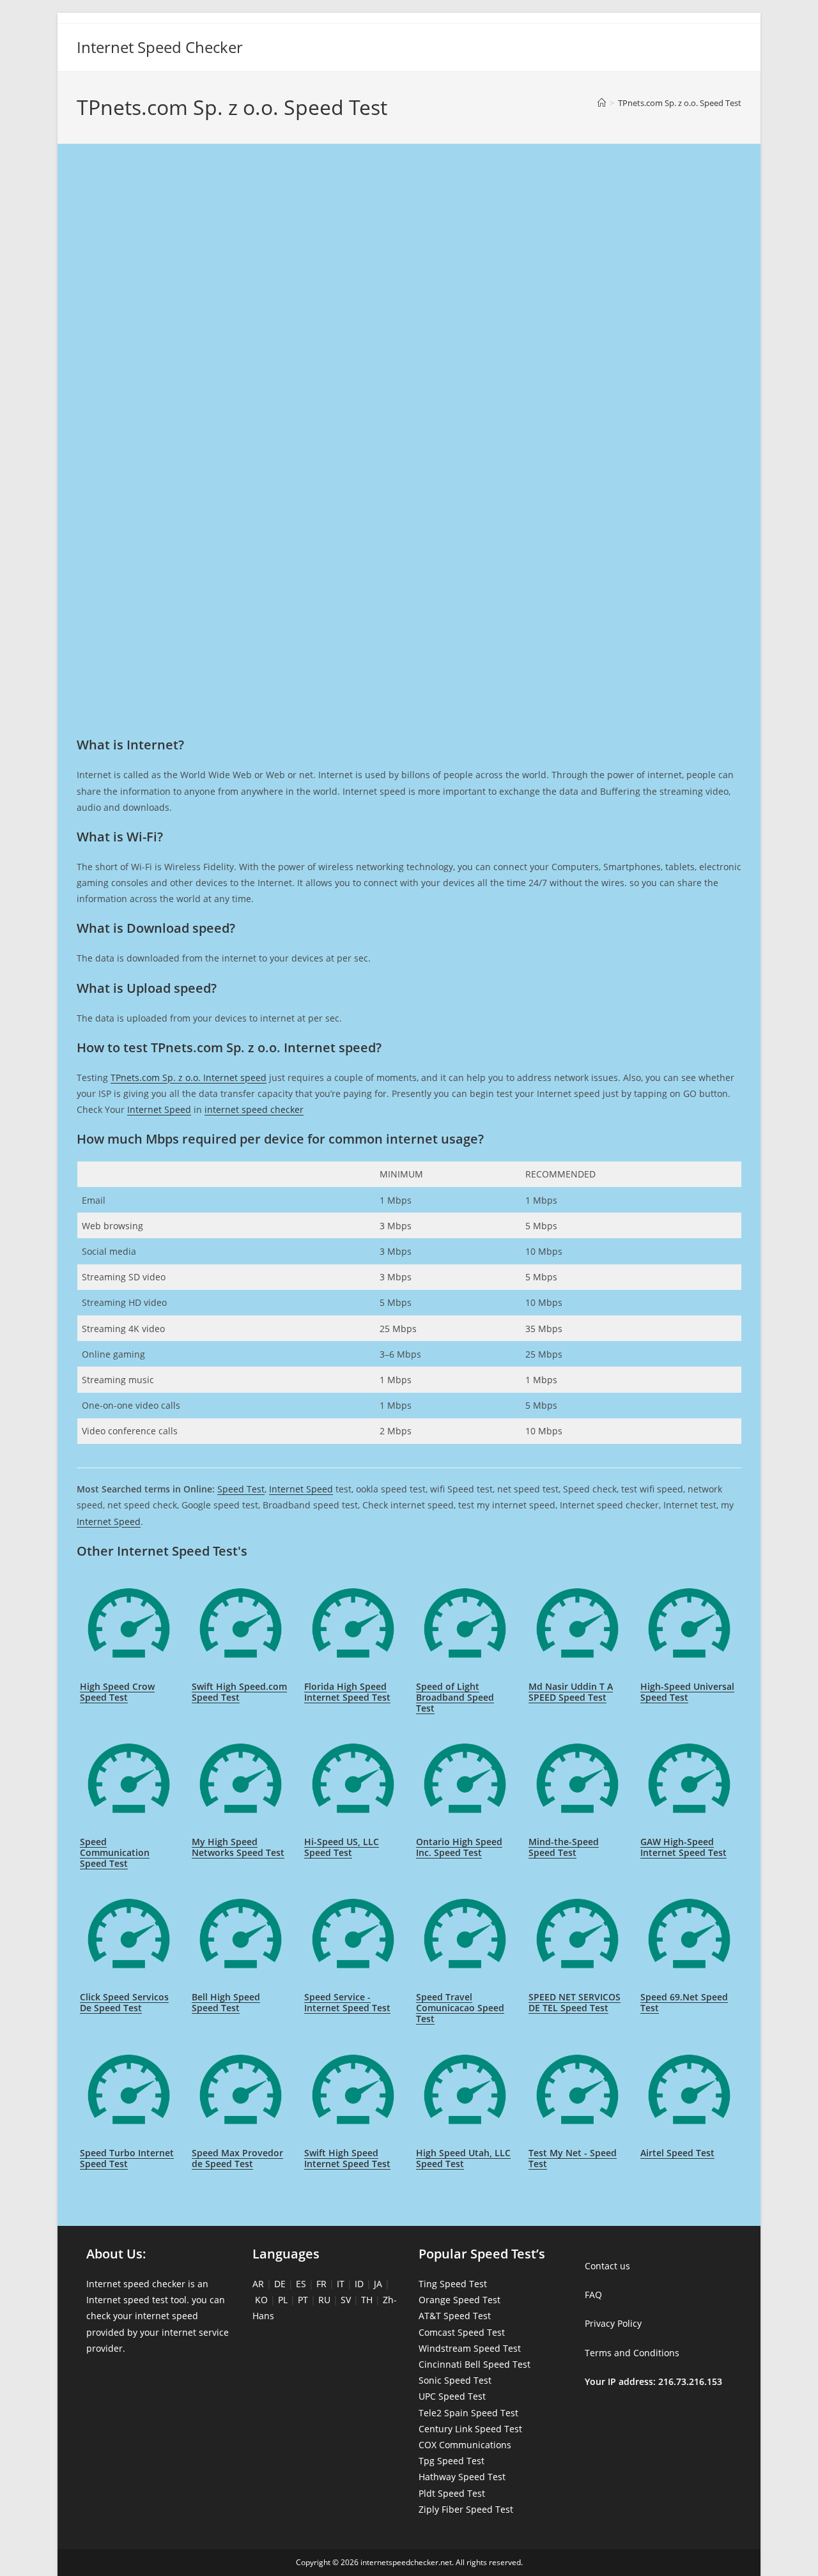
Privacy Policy (613, 2323)
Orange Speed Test (459, 2300)
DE (280, 2284)
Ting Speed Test (453, 2284)
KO (261, 2300)
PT (303, 2300)
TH (367, 2300)
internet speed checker (254, 1109)
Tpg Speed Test (451, 2461)
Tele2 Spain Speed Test (468, 2413)
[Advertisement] (409, 210)
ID (359, 2284)
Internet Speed (159, 1109)
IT (341, 2284)
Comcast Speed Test (462, 2332)
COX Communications (465, 2445)
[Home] (602, 103)
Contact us (607, 2266)
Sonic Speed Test (455, 2380)
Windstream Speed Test (470, 2348)
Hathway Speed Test (462, 2477)
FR (321, 2284)
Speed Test (241, 1489)
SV (346, 2300)
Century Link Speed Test (470, 2429)
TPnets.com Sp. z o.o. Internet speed (189, 1077)
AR (258, 2284)
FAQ (593, 2295)
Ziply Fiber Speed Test (466, 2509)
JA (378, 2284)
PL (283, 2300)
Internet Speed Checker (160, 47)
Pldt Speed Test (452, 2493)
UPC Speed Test (452, 2396)
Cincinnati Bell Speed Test (475, 2364)
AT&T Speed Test (455, 2316)
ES (301, 2284)
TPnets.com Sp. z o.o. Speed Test (680, 103)
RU (324, 2300)
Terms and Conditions (632, 2353)
